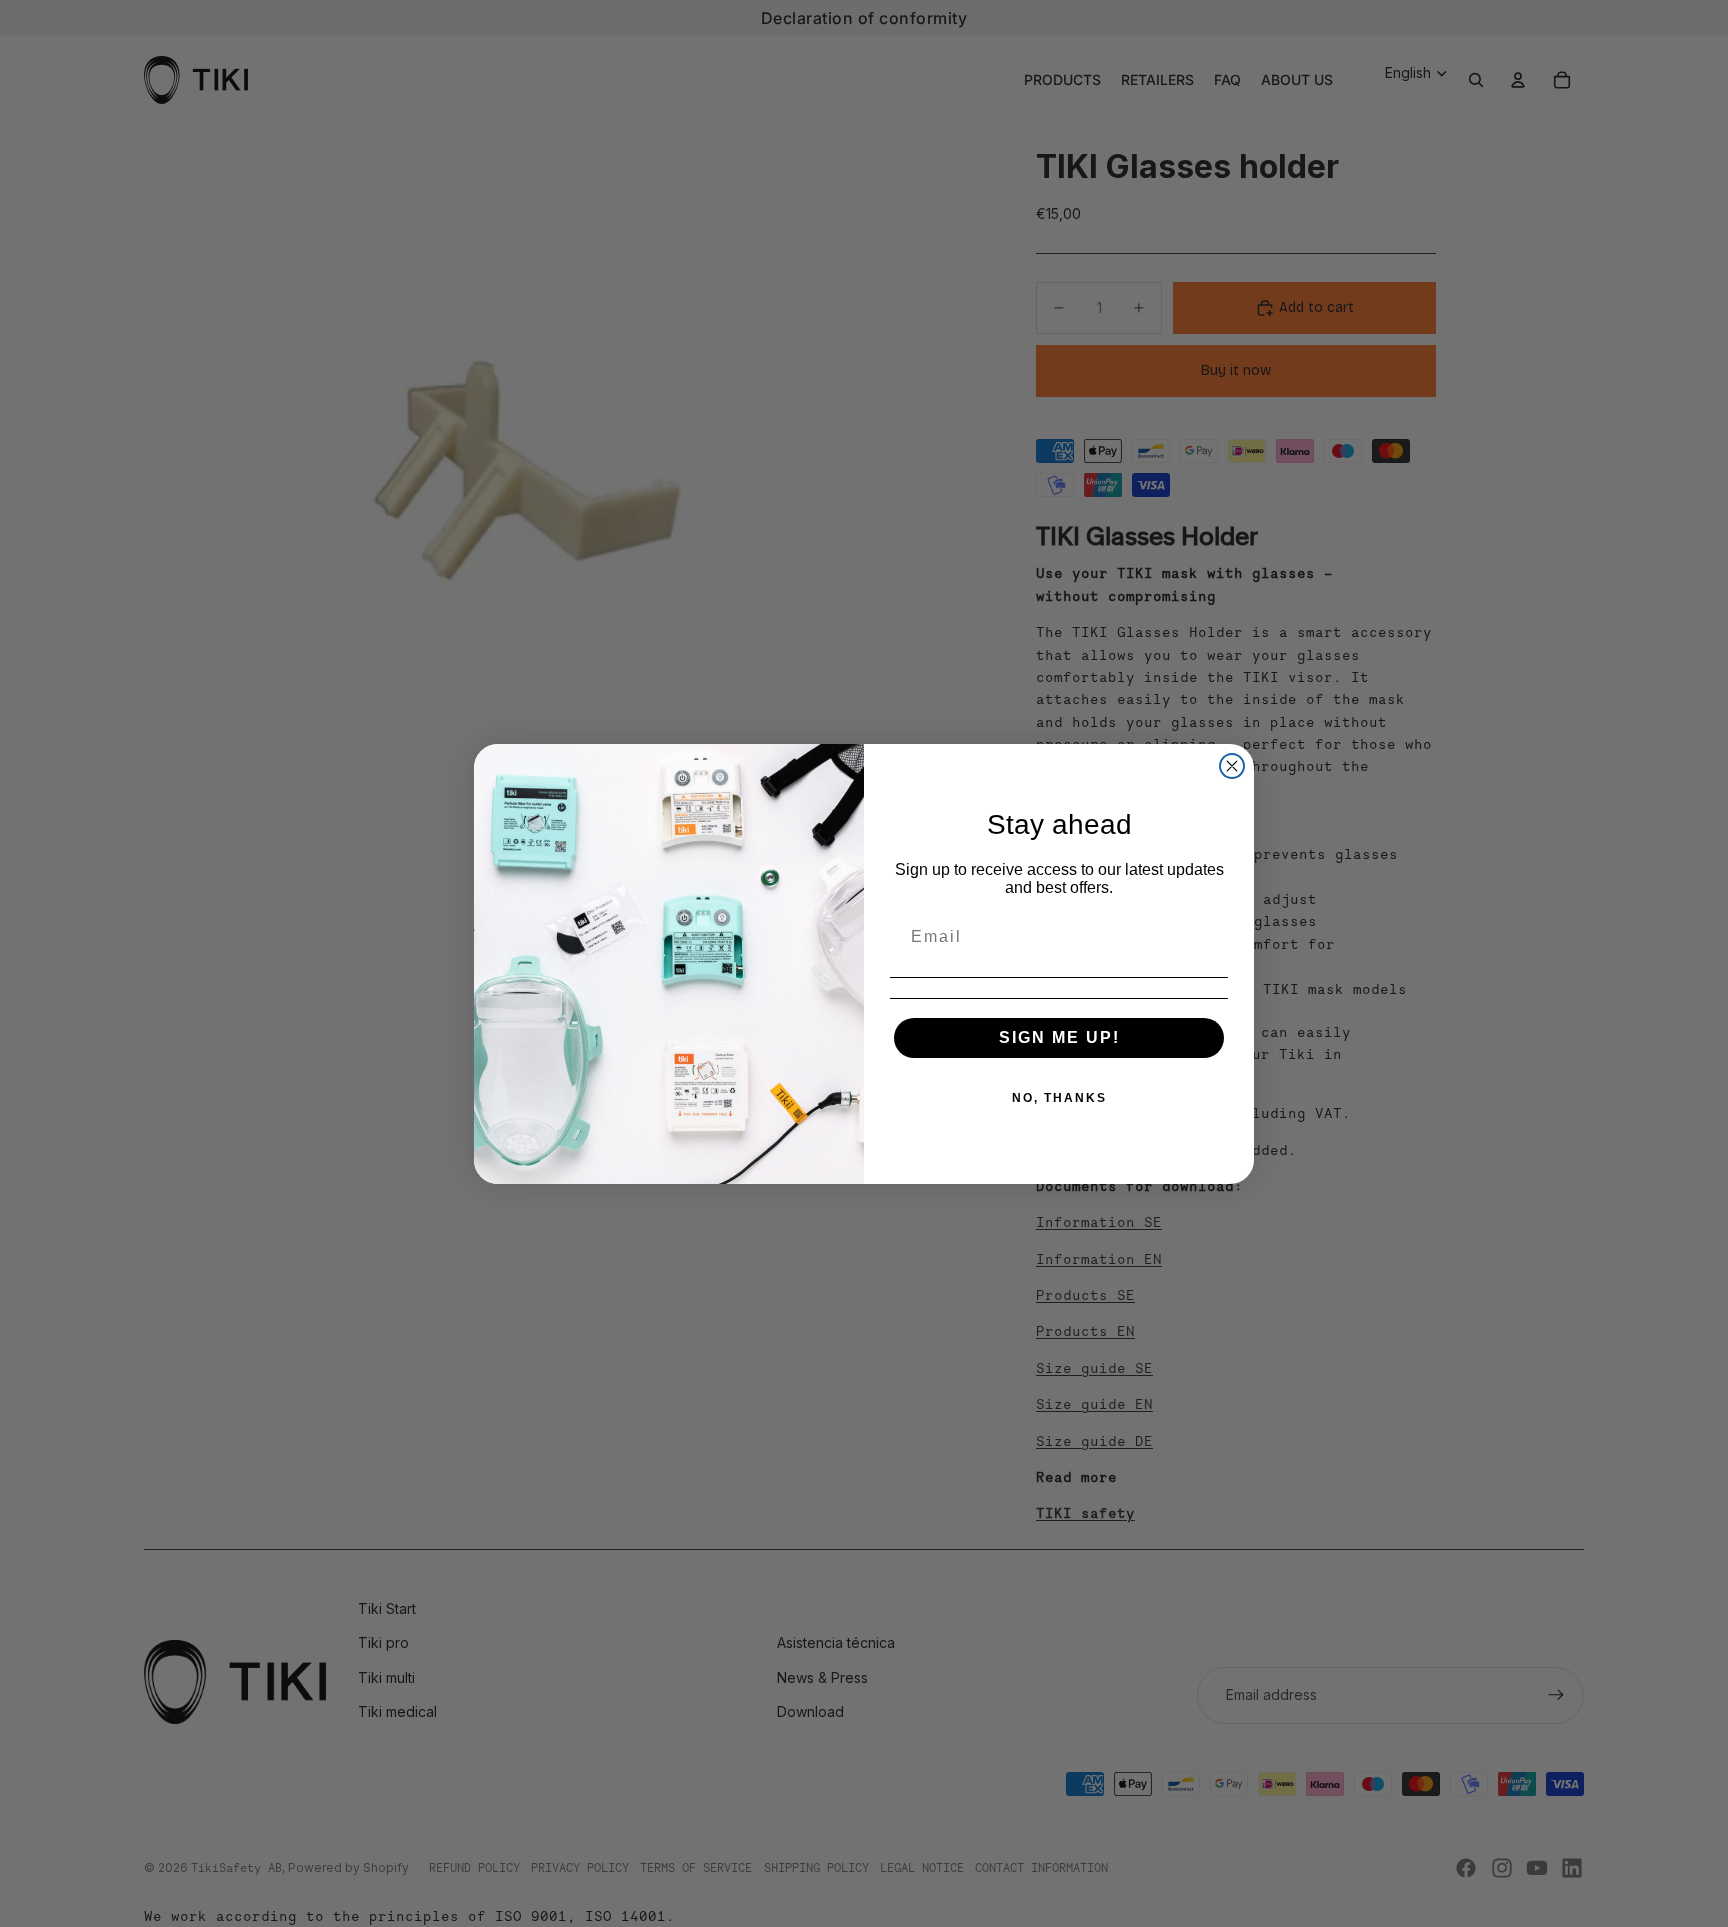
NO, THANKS (1059, 1098)
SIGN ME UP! (1059, 1037)
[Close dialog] (1232, 766)
